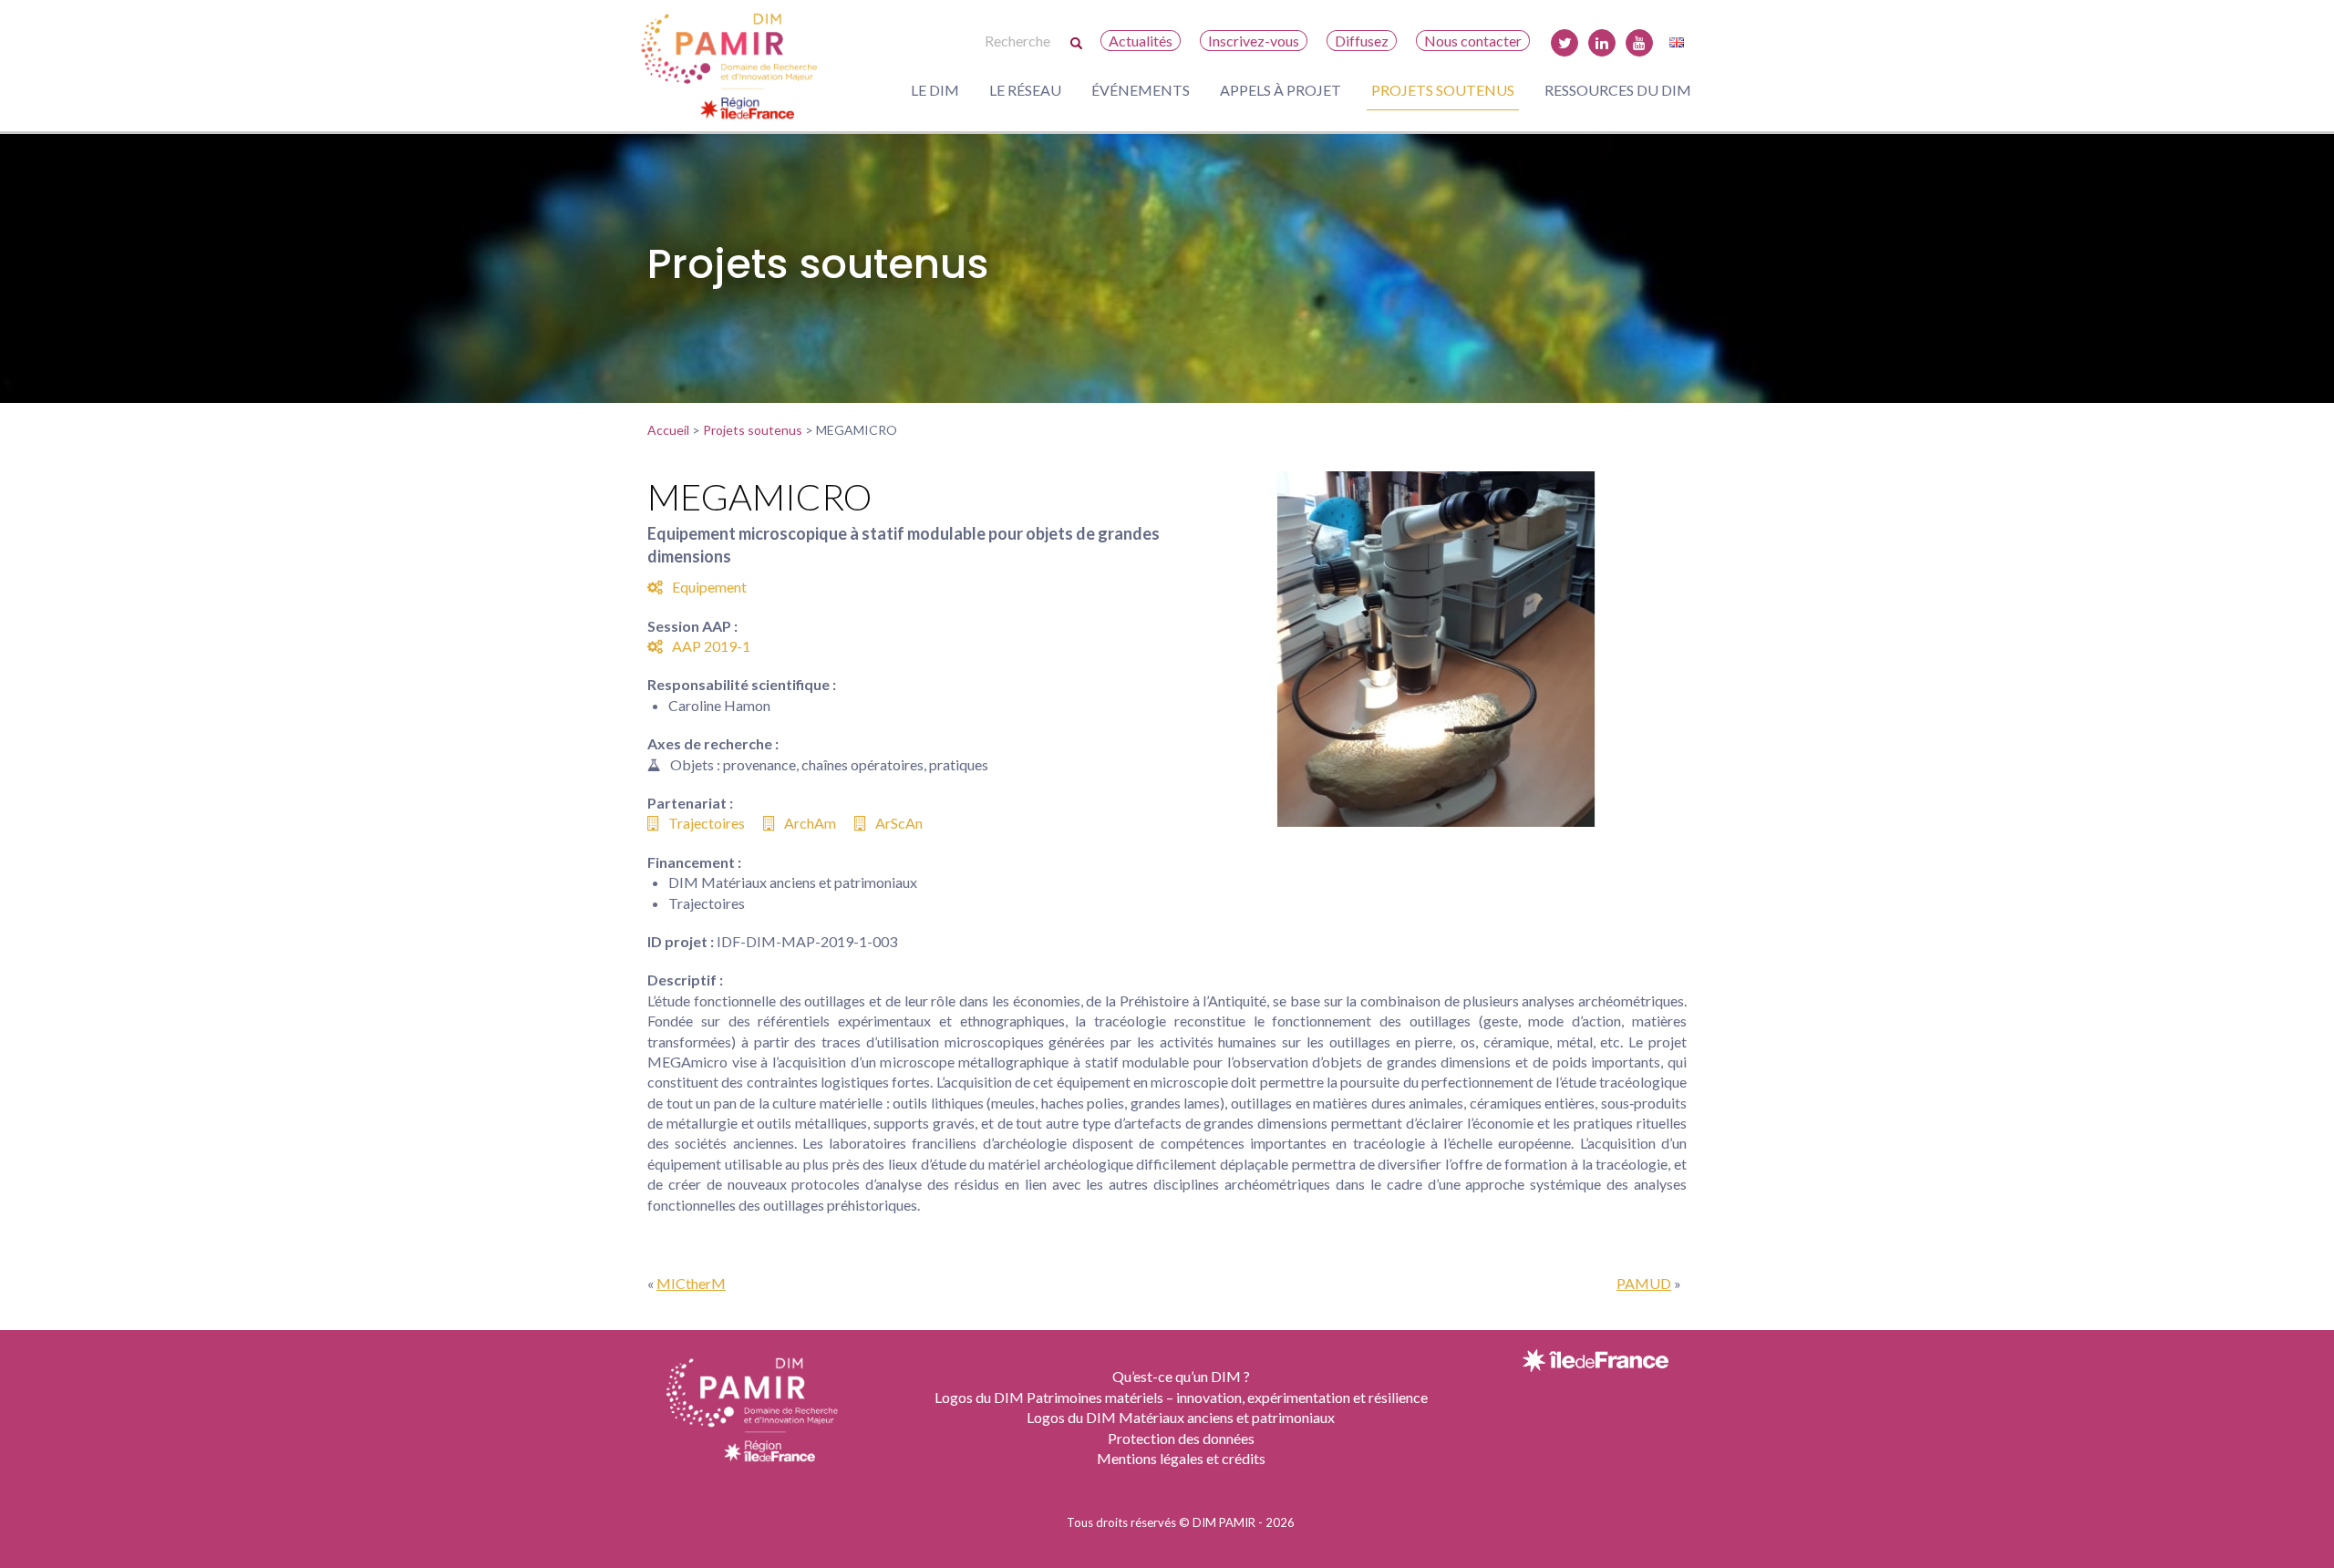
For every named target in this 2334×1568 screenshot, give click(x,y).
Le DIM (935, 90)
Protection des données (1181, 1438)
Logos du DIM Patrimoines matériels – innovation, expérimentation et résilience (1181, 1397)
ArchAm (810, 823)
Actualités (1141, 41)
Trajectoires (707, 823)
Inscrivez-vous (1254, 41)
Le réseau (1025, 90)
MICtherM (691, 1283)
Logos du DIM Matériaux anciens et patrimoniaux (1181, 1417)
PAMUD (1644, 1283)
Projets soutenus (1443, 90)
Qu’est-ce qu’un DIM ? (1181, 1376)
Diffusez (1362, 41)
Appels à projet (1281, 90)
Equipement (709, 587)
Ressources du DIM (1618, 90)
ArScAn (899, 823)
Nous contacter (1473, 41)
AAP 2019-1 (711, 646)
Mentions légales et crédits (1181, 1458)
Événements (1141, 90)
